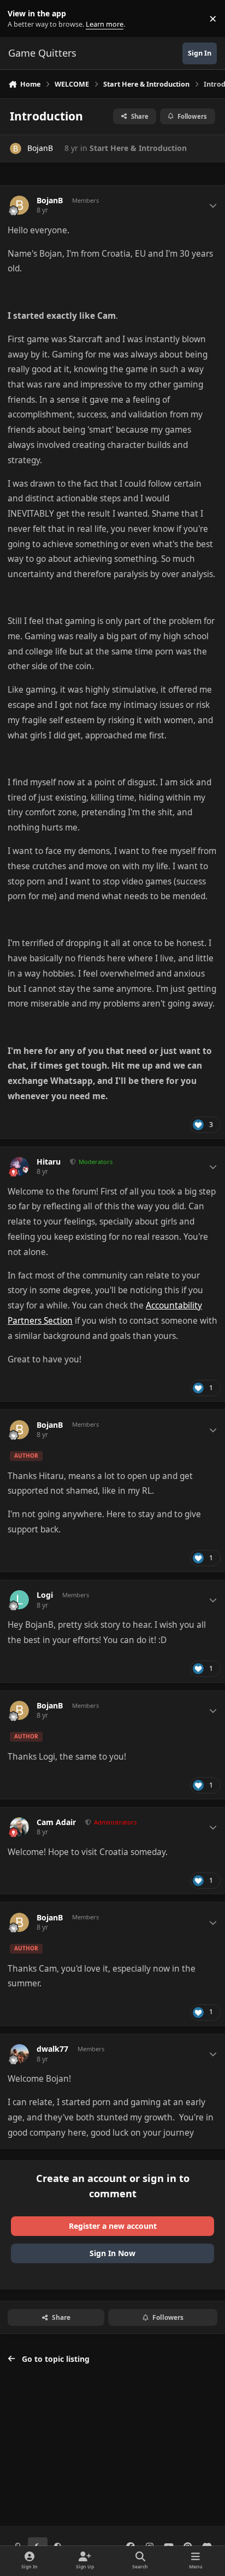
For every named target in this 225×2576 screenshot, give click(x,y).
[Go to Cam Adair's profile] (19, 1827)
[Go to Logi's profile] (19, 1600)
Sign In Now (112, 2253)
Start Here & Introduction (138, 148)
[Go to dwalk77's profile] (19, 2054)
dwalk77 (52, 2049)
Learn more (21, 19)
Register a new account (113, 2226)
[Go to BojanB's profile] (16, 149)
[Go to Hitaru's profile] (19, 1166)
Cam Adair (56, 1822)
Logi (45, 1595)
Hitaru (49, 1162)
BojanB (40, 148)
